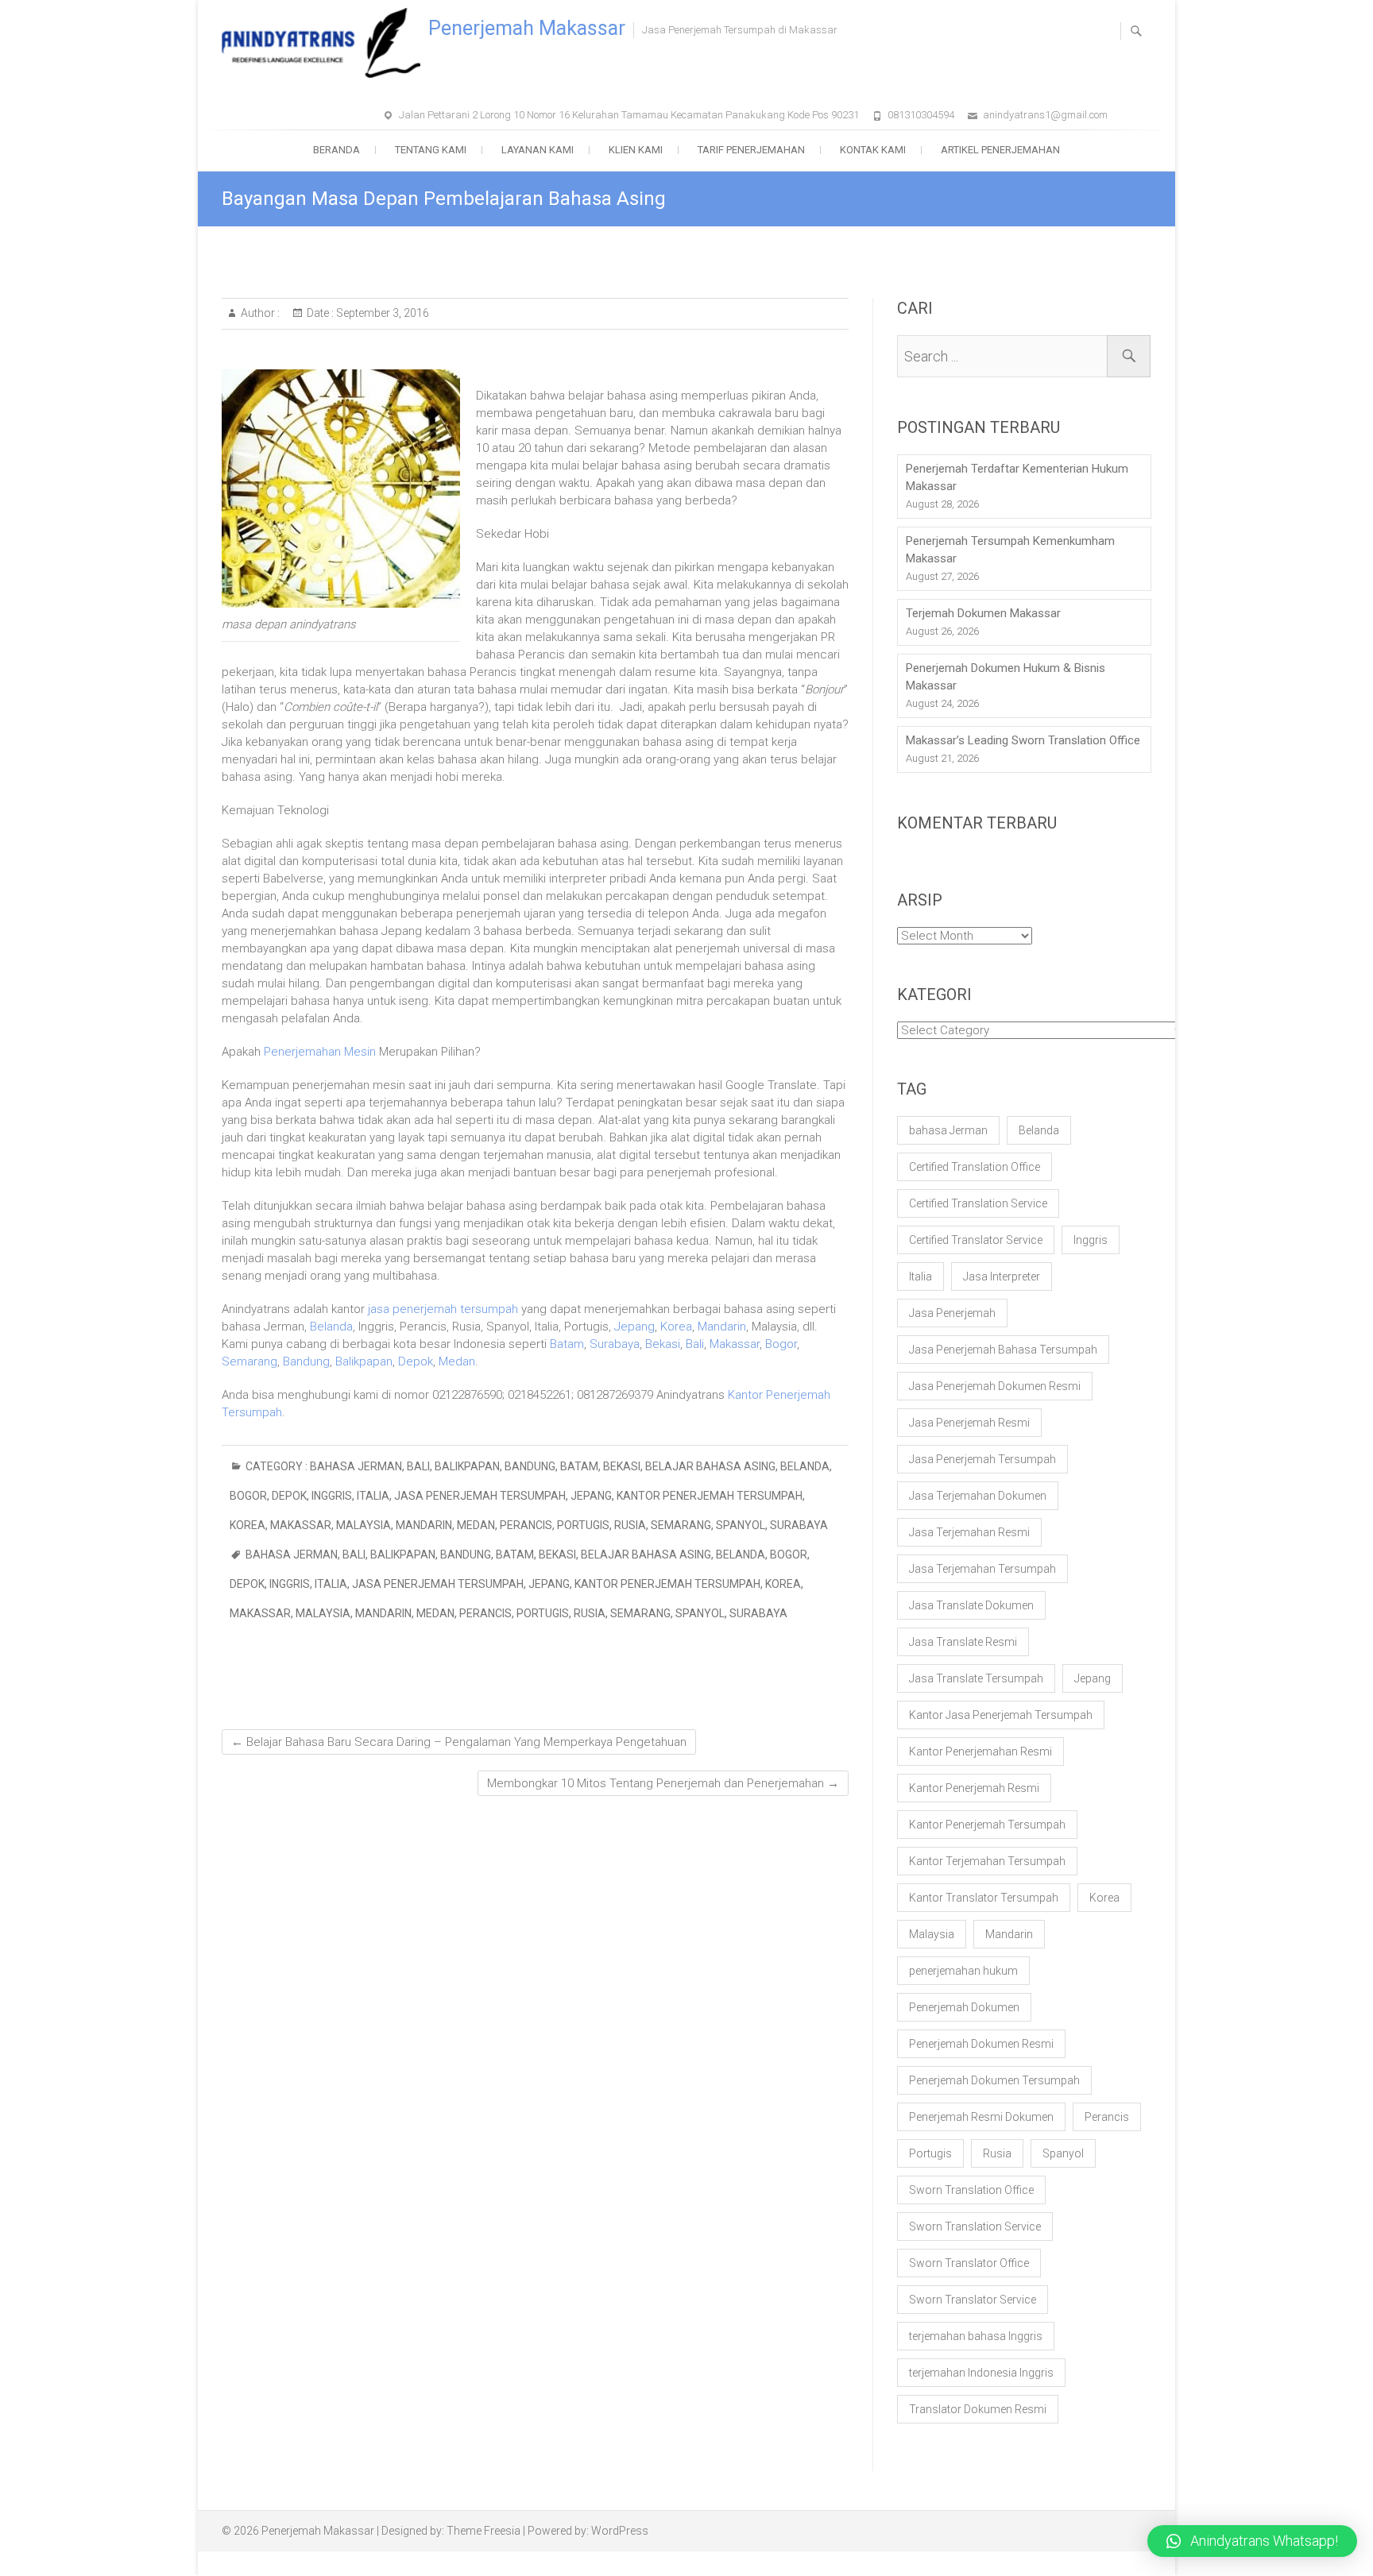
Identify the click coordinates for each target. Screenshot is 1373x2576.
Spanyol (741, 1525)
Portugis (583, 1525)
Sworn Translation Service (975, 2226)
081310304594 (921, 115)
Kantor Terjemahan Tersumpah (987, 1861)
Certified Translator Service (976, 1240)
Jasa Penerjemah (952, 1313)
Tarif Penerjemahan (751, 150)
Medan (457, 1361)
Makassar (735, 1344)
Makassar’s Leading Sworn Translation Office (1023, 740)
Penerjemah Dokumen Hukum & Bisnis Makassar (1006, 677)
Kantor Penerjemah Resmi (974, 1788)
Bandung (306, 1361)
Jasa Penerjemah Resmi (969, 1423)
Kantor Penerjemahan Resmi (980, 1751)
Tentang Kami (431, 150)
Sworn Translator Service (973, 2300)
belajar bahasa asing (710, 1466)
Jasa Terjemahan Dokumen (978, 1496)
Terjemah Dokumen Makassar (983, 613)
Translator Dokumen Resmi (978, 2409)
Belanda (331, 1327)
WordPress (620, 2531)
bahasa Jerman (356, 1466)
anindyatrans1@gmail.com (1045, 115)
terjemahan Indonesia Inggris (981, 2373)
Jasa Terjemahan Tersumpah (982, 1569)
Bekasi (663, 1344)
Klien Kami (636, 150)
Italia (373, 1496)
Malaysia (364, 1525)
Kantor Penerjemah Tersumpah (710, 1496)
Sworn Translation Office (971, 2190)
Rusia (630, 1525)
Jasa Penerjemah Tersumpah (480, 1496)
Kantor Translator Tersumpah (984, 1898)
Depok (416, 1361)
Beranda (336, 150)
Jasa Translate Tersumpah (976, 1678)
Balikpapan (364, 1361)
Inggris (332, 1496)
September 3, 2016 (381, 313)
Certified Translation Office (975, 1167)
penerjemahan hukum (963, 1971)
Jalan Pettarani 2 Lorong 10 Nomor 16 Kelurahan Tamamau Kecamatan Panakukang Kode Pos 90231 (629, 115)
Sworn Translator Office (969, 2263)
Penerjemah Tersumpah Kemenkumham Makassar (1010, 550)
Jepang (634, 1327)
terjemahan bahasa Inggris (976, 2336)
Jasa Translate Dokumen (971, 1605)
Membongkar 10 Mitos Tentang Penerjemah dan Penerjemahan (663, 1783)
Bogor (781, 1344)
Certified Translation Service (978, 1203)
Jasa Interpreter (1002, 1276)
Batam (567, 1344)
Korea (676, 1327)
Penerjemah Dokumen (964, 2007)
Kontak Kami (873, 150)
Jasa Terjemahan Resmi (969, 1532)
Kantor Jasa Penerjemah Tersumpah (1001, 1715)
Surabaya (615, 1344)
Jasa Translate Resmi (963, 1642)
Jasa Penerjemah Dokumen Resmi (995, 1386)
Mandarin (722, 1327)
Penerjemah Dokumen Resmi (981, 2044)
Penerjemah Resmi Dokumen (981, 2117)
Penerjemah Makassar (527, 28)
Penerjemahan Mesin (320, 1052)
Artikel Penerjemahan (1000, 150)
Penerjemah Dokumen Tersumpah (994, 2080)
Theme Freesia (483, 2531)
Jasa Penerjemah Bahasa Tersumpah (1003, 1350)
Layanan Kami (538, 150)
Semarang (249, 1361)
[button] (1252, 2541)
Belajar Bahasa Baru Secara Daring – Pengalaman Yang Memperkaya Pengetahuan (459, 1742)
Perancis (526, 1525)
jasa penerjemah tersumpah (443, 1309)
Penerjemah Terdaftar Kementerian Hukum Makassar (1017, 477)
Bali (695, 1344)
